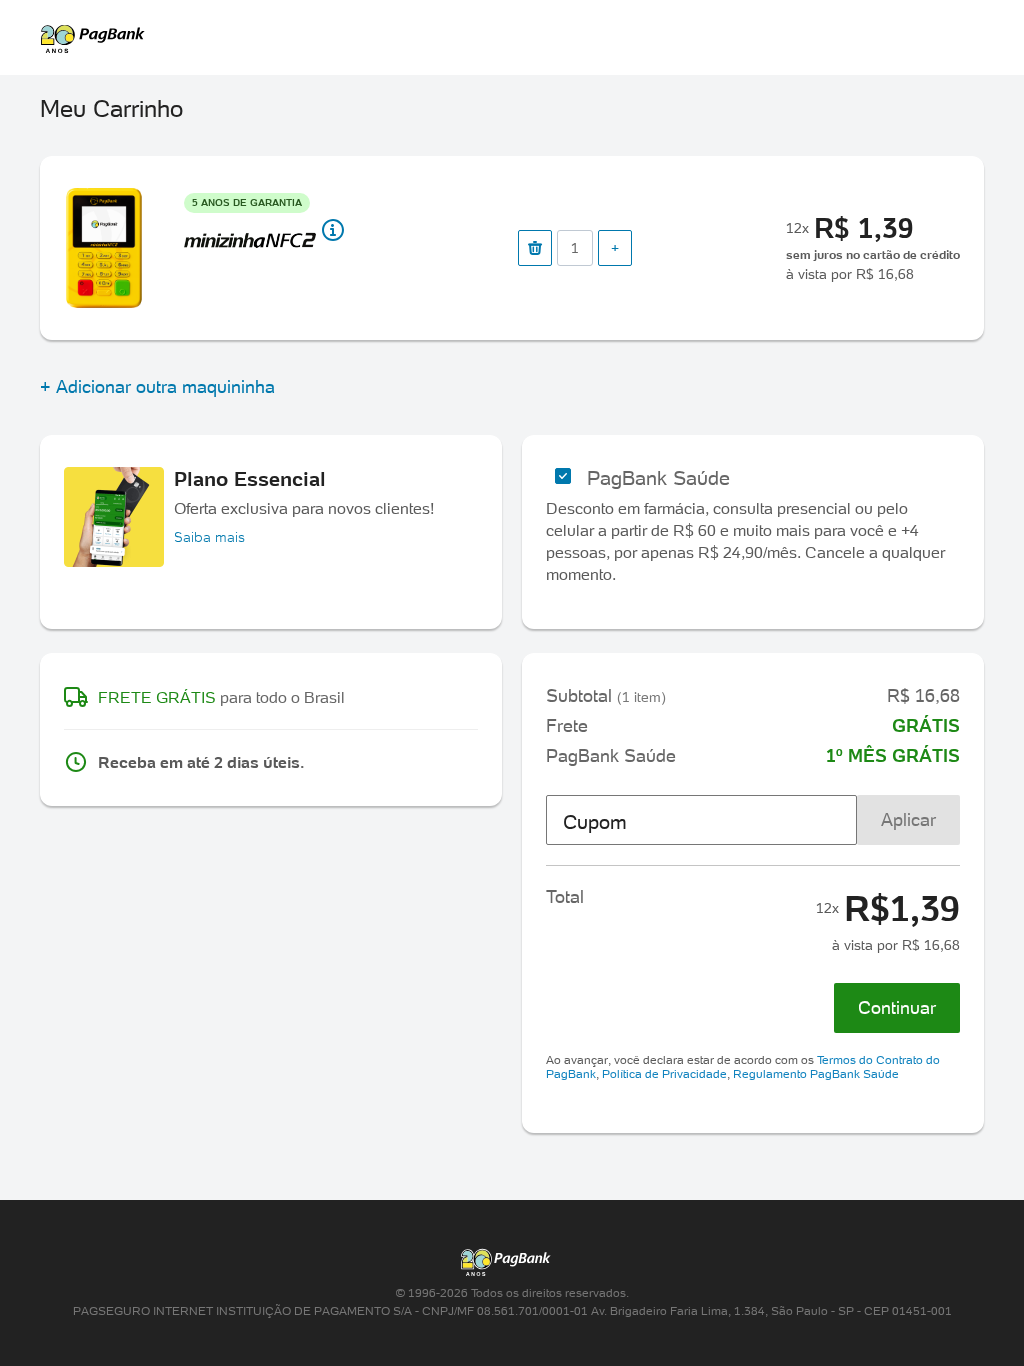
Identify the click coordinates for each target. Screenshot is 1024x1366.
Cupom (595, 822)
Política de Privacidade (664, 1073)
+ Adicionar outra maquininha (157, 387)
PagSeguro (502, 38)
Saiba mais (209, 537)
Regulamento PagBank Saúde (816, 1073)
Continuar (897, 1007)
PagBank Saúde (658, 478)
